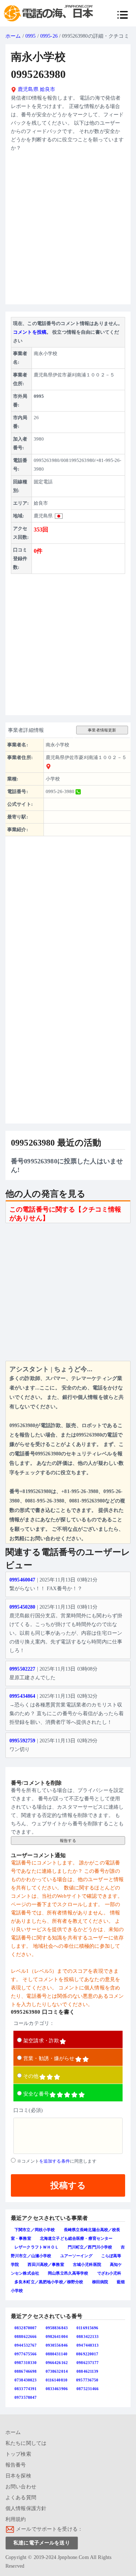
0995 (31, 36)
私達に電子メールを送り (42, 2543)
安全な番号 (36, 2094)
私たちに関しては (26, 2443)
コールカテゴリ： (34, 2023)
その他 (31, 2076)
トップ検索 (18, 2454)
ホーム (13, 36)
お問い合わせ (21, 2487)
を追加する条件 (55, 2161)
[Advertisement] (68, 231)
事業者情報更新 (102, 730)
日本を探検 (18, 2476)
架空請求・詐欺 (41, 2041)
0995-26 (49, 36)
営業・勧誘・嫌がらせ (49, 2058)
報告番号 (16, 2465)
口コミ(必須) (28, 2110)
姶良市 (48, 89)
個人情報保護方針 (26, 2508)
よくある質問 (21, 2498)
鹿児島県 (27, 89)
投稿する (68, 2185)
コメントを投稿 (30, 332)
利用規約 (16, 2519)
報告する (68, 1841)
